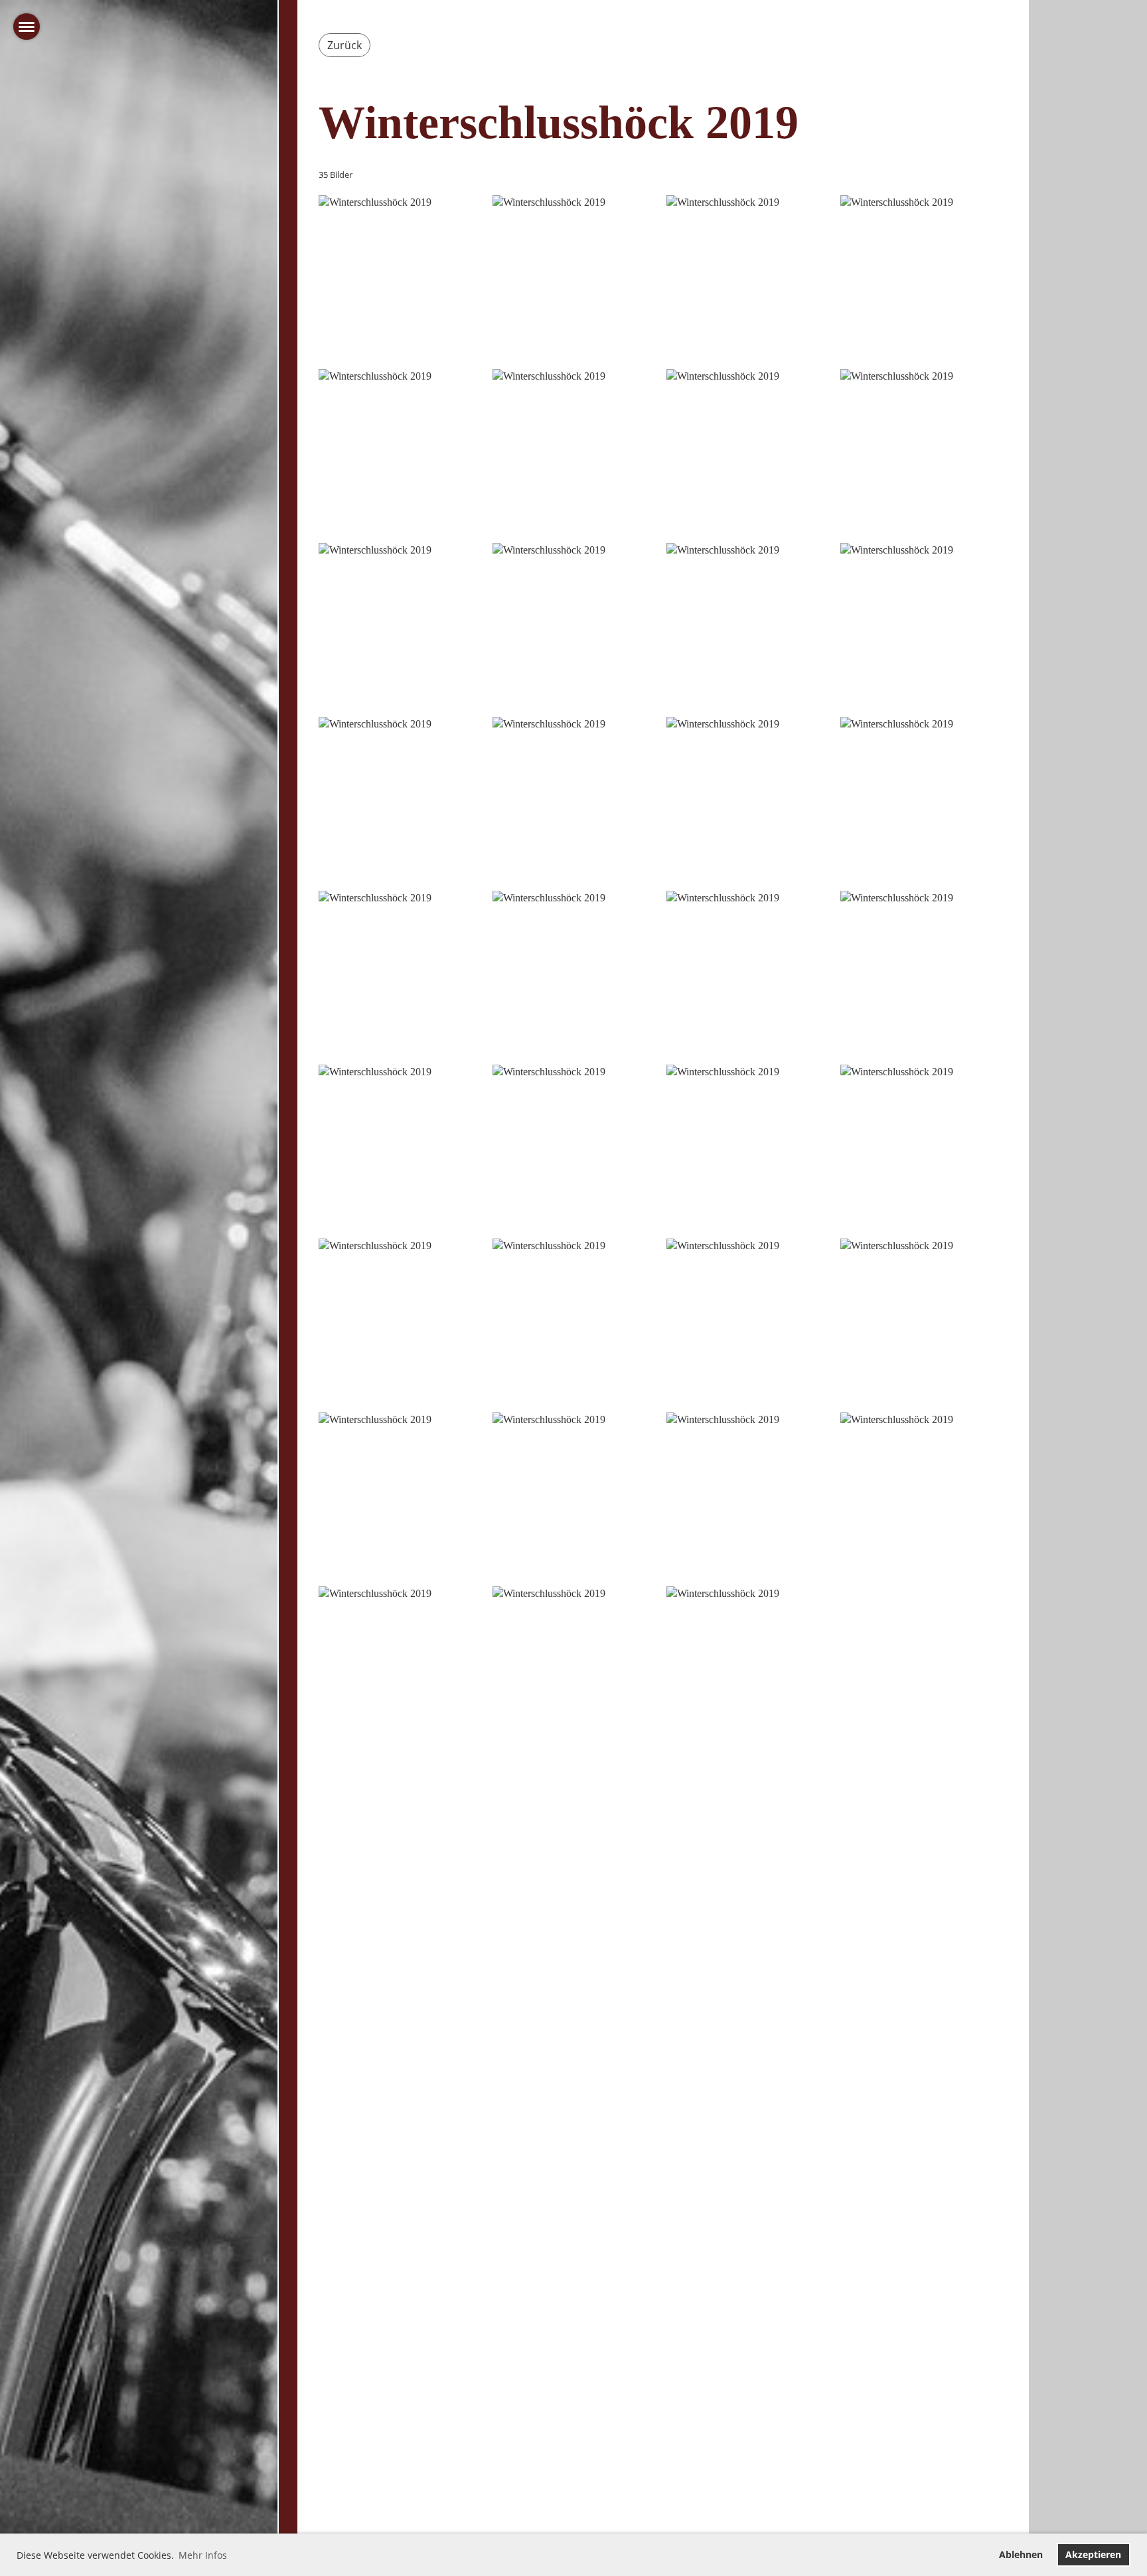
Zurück (344, 45)
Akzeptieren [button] (1093, 2554)
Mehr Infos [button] (203, 2555)
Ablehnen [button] (1021, 2554)
